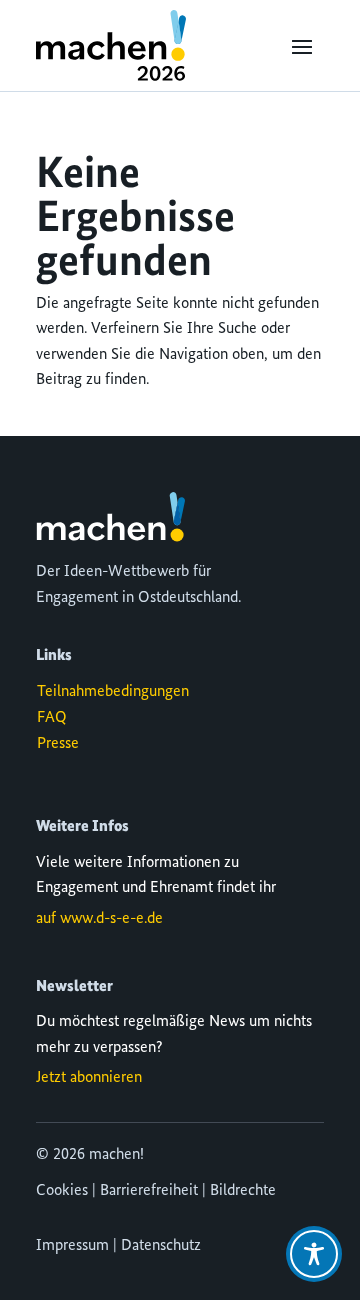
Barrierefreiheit (149, 1191)
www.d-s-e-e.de (111, 919)
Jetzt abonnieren (89, 1078)
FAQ (52, 718)
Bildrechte (243, 1191)
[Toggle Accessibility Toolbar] (314, 1254)
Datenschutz (161, 1246)
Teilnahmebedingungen (113, 692)
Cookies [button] (62, 1191)
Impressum (72, 1246)
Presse (58, 744)
